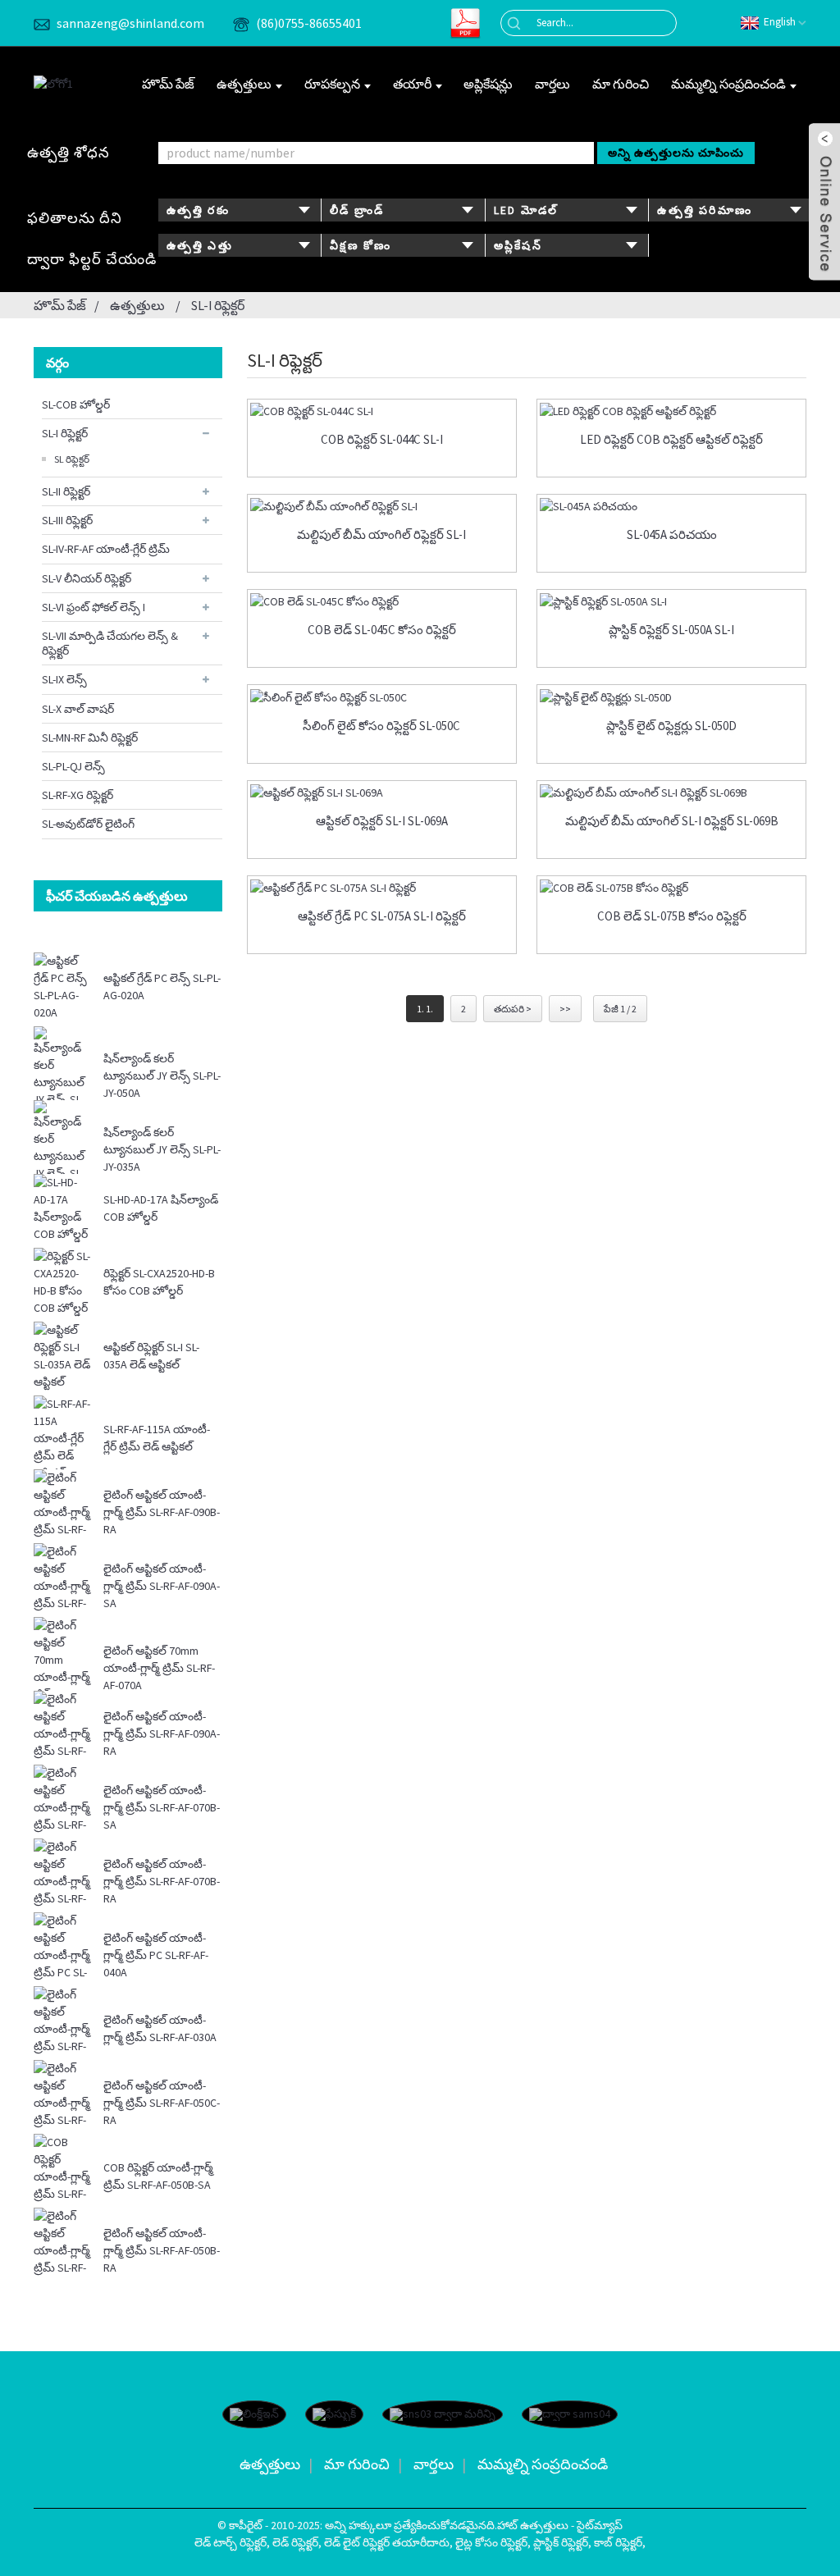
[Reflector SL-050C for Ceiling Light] (382, 697)
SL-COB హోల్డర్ (76, 404)
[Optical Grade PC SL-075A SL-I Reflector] (382, 888)
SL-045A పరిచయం (672, 535)
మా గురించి (621, 84)
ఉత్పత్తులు (244, 84)
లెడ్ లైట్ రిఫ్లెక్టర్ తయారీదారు (387, 2542)
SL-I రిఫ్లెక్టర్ (218, 305)
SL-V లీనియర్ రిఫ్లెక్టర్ (87, 578)
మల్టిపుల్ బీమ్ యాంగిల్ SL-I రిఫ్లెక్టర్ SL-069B (672, 821)
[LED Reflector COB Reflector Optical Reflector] (671, 411)
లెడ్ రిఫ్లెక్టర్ (295, 2542)
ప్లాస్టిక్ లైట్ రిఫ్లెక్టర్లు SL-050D (671, 726)
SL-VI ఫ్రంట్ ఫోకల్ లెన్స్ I (94, 607)
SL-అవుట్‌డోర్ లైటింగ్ (88, 824)
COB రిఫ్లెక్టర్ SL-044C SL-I (382, 440)
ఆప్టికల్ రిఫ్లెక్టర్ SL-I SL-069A (382, 821)
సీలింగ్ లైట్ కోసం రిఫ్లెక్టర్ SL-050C (381, 726)
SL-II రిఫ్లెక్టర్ (66, 491)
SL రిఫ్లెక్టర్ (72, 459)
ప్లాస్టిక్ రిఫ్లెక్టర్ (561, 2542)
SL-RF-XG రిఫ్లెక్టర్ (78, 795)
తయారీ (412, 84)
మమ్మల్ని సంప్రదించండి (728, 84)
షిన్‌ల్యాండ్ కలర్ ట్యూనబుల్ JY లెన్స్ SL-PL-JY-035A (162, 1149)
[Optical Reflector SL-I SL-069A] (382, 792)
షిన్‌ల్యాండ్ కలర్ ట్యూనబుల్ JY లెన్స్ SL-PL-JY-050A (162, 1076)
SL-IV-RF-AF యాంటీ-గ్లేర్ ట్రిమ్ (106, 549)
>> (565, 1009)
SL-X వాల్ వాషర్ (78, 709)
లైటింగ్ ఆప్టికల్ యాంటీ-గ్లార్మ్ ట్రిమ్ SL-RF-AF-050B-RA (162, 2250)
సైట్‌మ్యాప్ (600, 2525)
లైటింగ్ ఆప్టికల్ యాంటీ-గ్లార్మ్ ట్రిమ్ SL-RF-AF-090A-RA (162, 1733)
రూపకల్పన (332, 84)
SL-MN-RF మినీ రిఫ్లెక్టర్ (90, 738)
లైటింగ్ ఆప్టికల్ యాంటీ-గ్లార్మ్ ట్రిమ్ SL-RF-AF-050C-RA (162, 2103)
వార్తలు (552, 84)
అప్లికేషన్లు (488, 84)
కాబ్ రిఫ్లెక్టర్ (618, 2542)
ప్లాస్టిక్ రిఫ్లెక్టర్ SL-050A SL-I (671, 630)
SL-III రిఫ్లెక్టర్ (67, 520)
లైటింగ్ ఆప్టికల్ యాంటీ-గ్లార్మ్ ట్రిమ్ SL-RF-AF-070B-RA (162, 1881)
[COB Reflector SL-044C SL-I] (382, 411)
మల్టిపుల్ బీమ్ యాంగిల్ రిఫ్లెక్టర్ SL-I (381, 535)
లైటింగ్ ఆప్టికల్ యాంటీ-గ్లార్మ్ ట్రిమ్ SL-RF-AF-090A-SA (162, 1586)
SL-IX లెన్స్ (64, 679)
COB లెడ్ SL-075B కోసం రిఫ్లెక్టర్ (672, 916)
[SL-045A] (671, 506)
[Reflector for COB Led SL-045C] (382, 601)
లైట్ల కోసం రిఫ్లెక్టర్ (491, 2542)
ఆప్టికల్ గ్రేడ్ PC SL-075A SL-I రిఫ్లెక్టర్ (382, 916)
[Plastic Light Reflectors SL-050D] (671, 697)
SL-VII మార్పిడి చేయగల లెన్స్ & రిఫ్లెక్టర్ (110, 643)
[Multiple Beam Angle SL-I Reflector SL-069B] (671, 792)
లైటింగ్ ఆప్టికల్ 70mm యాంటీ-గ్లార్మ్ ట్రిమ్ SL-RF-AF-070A (159, 1668)
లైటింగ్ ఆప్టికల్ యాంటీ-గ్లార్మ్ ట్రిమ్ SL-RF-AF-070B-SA (162, 1807)
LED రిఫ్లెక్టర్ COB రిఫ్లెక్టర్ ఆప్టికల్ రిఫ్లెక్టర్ (671, 440)
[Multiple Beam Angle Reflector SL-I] (382, 506)
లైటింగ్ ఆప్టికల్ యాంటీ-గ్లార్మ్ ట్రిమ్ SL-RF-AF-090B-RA (162, 1512)
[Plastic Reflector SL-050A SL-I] (671, 601)
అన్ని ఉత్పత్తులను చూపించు (676, 153)
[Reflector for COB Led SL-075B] (671, 888)
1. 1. (425, 1009)
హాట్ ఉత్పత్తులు (533, 2525)
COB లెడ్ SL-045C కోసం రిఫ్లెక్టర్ (382, 630)
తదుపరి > (513, 1009)
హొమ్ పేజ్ (168, 84)
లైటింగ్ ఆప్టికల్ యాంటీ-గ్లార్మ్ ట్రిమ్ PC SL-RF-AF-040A (156, 1955)
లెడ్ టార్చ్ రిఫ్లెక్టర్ (231, 2542)
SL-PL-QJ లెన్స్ (73, 766)
